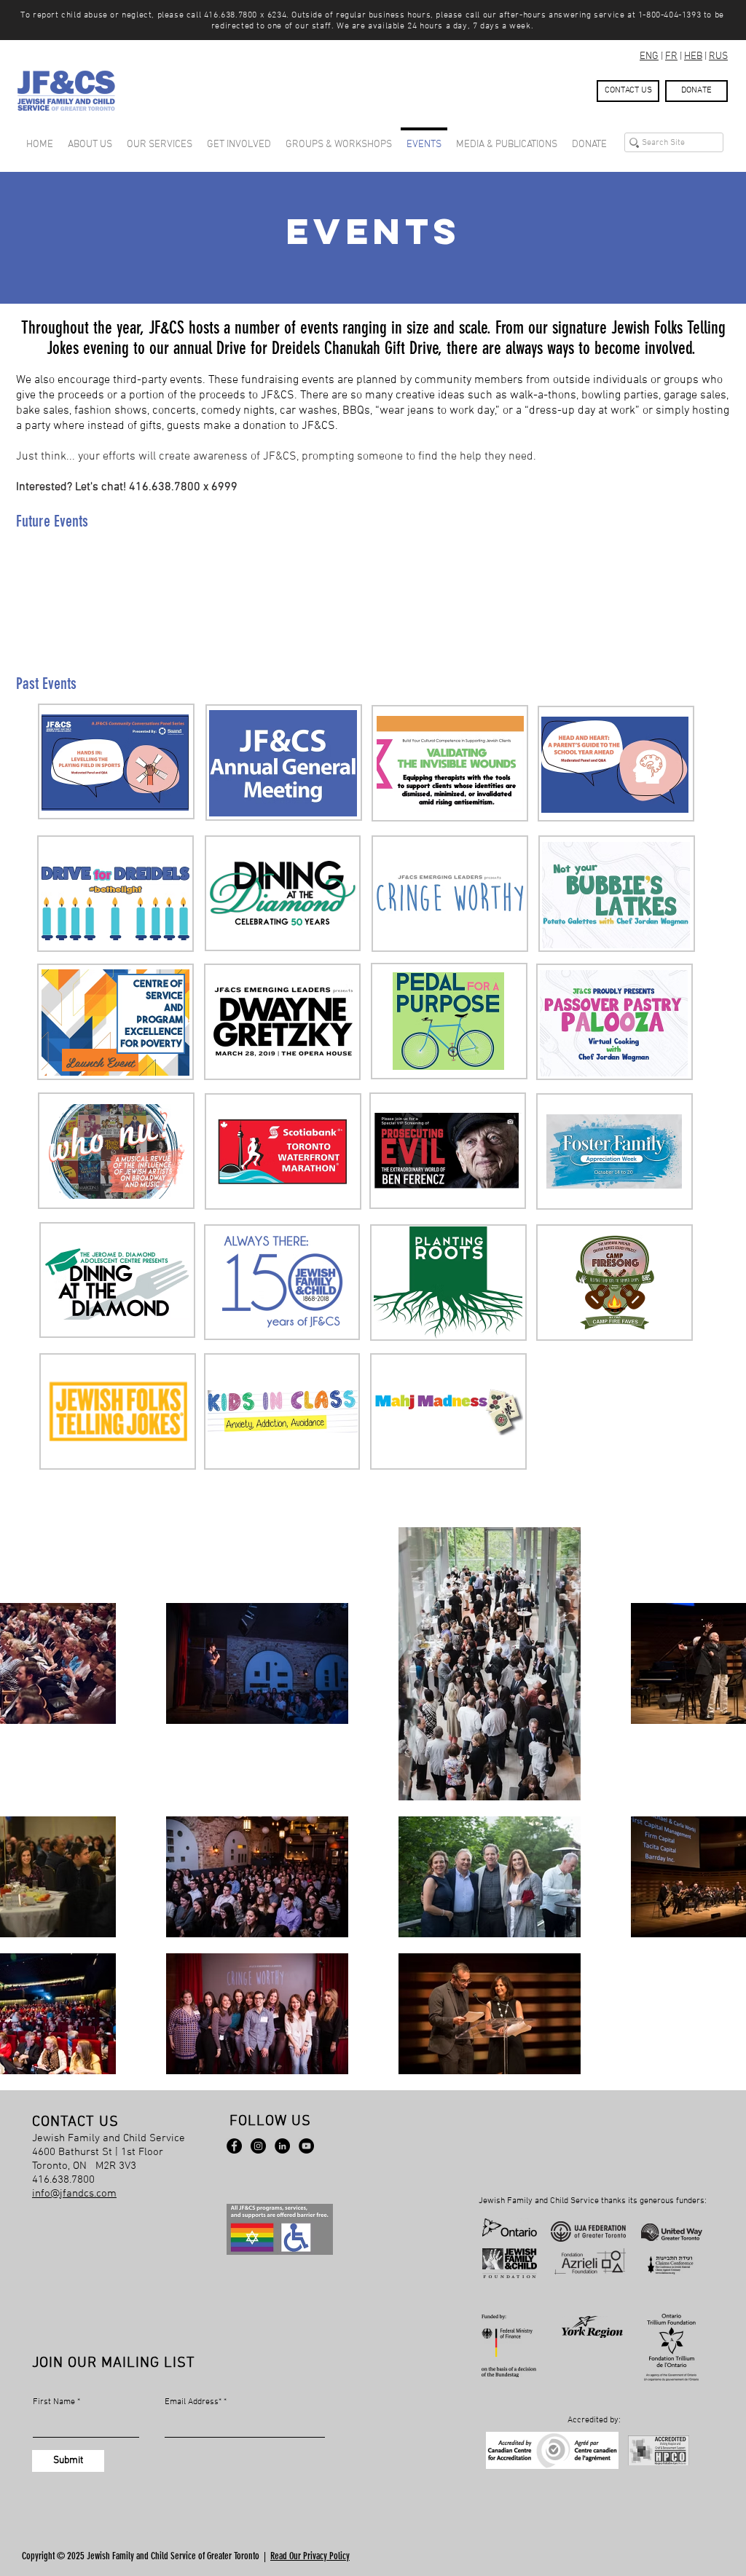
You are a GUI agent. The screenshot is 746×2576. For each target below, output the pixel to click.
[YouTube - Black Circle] (306, 2146)
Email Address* (193, 2402)
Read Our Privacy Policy (310, 2556)
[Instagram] (258, 2146)
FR (671, 56)
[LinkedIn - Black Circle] (282, 2146)
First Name (54, 2402)
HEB (693, 56)
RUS (718, 56)
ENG (649, 56)
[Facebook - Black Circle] (234, 2146)
